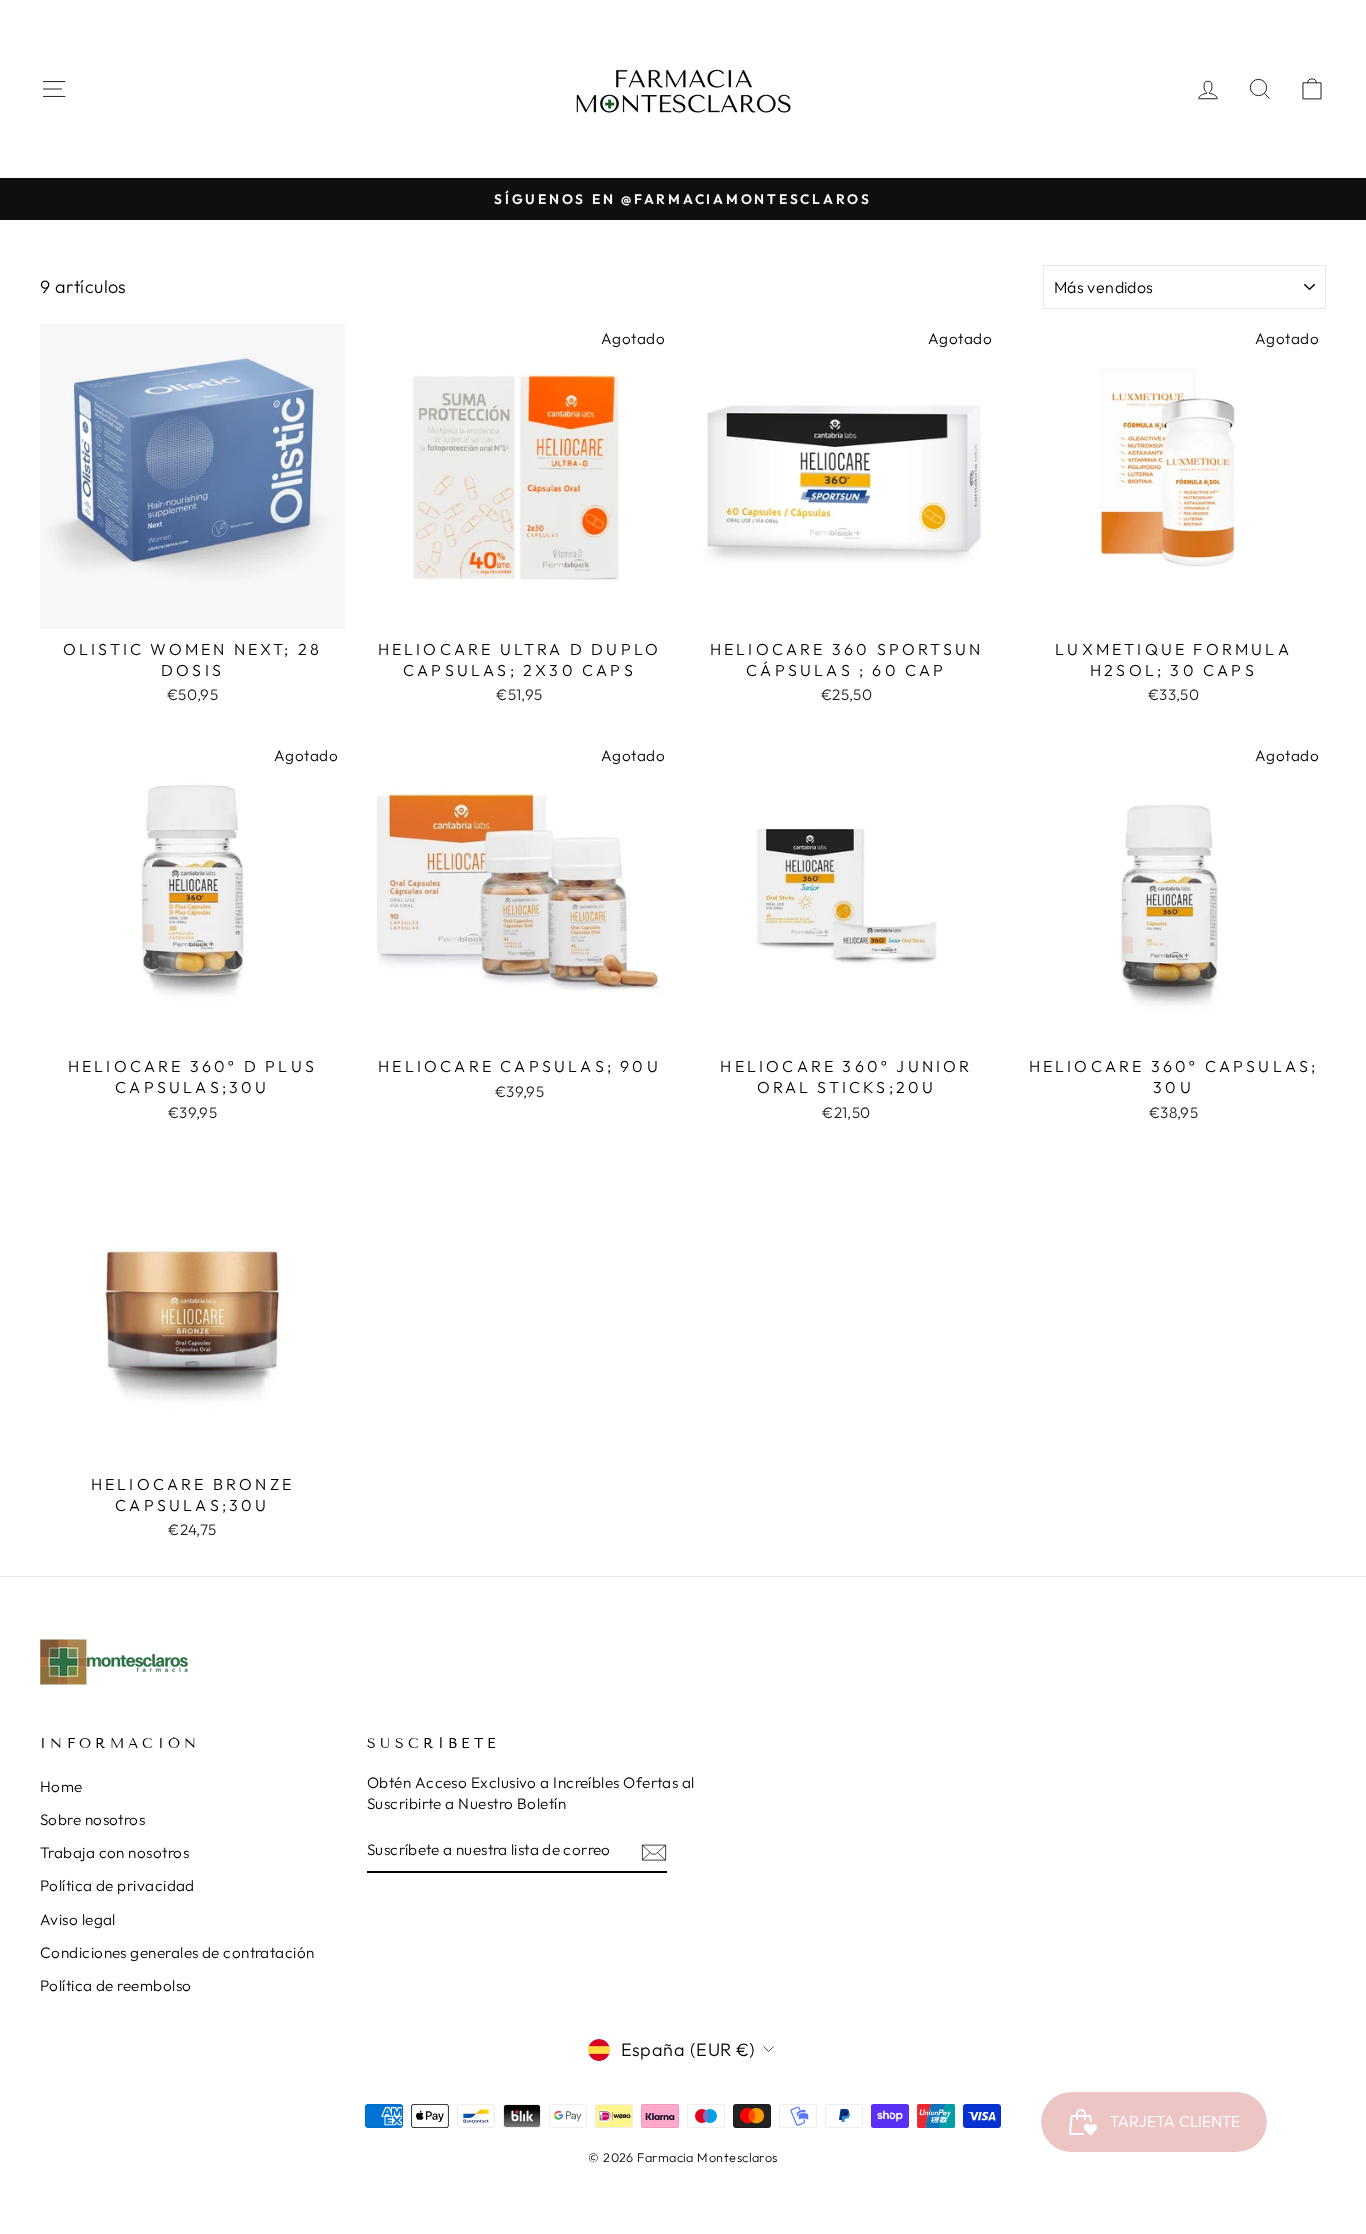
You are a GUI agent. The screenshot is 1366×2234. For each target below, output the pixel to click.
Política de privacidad (117, 1885)
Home (61, 1786)
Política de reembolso (115, 1985)
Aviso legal (78, 1919)
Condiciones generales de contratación (177, 1952)
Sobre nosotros (92, 1819)
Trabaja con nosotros (114, 1852)
